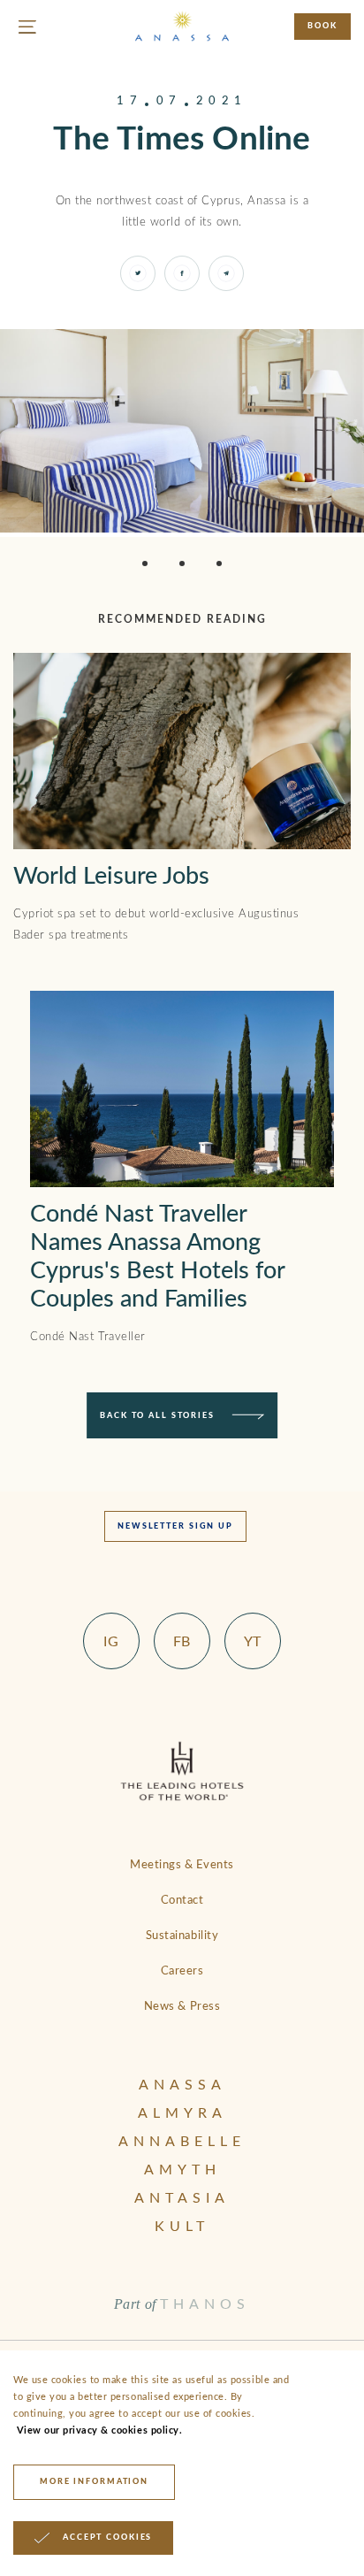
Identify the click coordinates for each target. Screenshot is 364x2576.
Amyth (182, 2170)
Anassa (182, 2085)
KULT (182, 2227)
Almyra (182, 2113)
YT (253, 1642)
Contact (182, 1901)
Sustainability (182, 1936)
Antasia (182, 2198)
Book (322, 26)
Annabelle (182, 2142)
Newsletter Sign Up (175, 1526)
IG (111, 1642)
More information (94, 2482)
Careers (182, 1971)
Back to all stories (157, 1416)
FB (182, 1642)
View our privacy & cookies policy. (98, 2430)
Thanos (205, 2304)
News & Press (182, 2007)
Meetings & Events (182, 1865)
